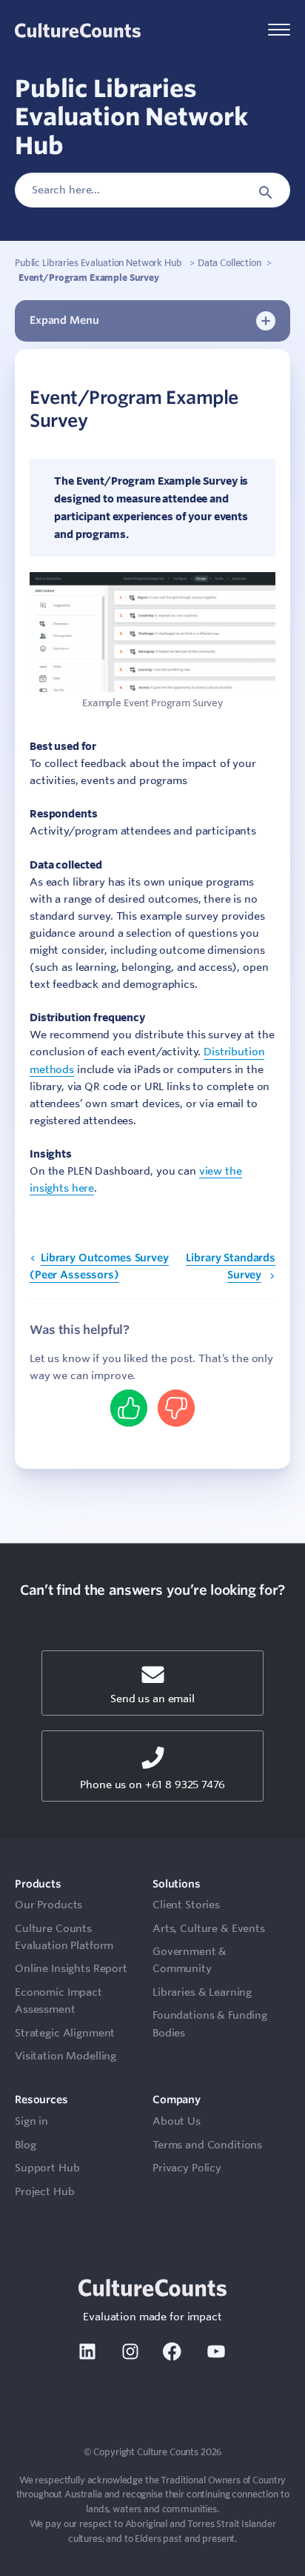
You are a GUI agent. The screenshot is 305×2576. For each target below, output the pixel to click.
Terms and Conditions (207, 2145)
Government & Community (190, 1960)
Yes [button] (129, 1407)
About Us (177, 2121)
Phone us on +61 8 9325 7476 (152, 1785)
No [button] (176, 1407)
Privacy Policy (187, 2168)
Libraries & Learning (202, 1992)
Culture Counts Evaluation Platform (64, 1937)
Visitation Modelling (66, 2056)
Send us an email (152, 1699)
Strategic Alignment (65, 2033)
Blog (25, 2145)
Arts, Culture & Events (209, 1928)
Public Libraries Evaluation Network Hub (99, 262)
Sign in (31, 2121)
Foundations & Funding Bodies (210, 2024)
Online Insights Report (71, 1968)
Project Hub (44, 2191)
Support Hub (47, 2168)
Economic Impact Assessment (58, 2001)
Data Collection (229, 262)
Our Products (48, 1905)
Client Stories (186, 1905)
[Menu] (279, 31)
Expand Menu (64, 320)
